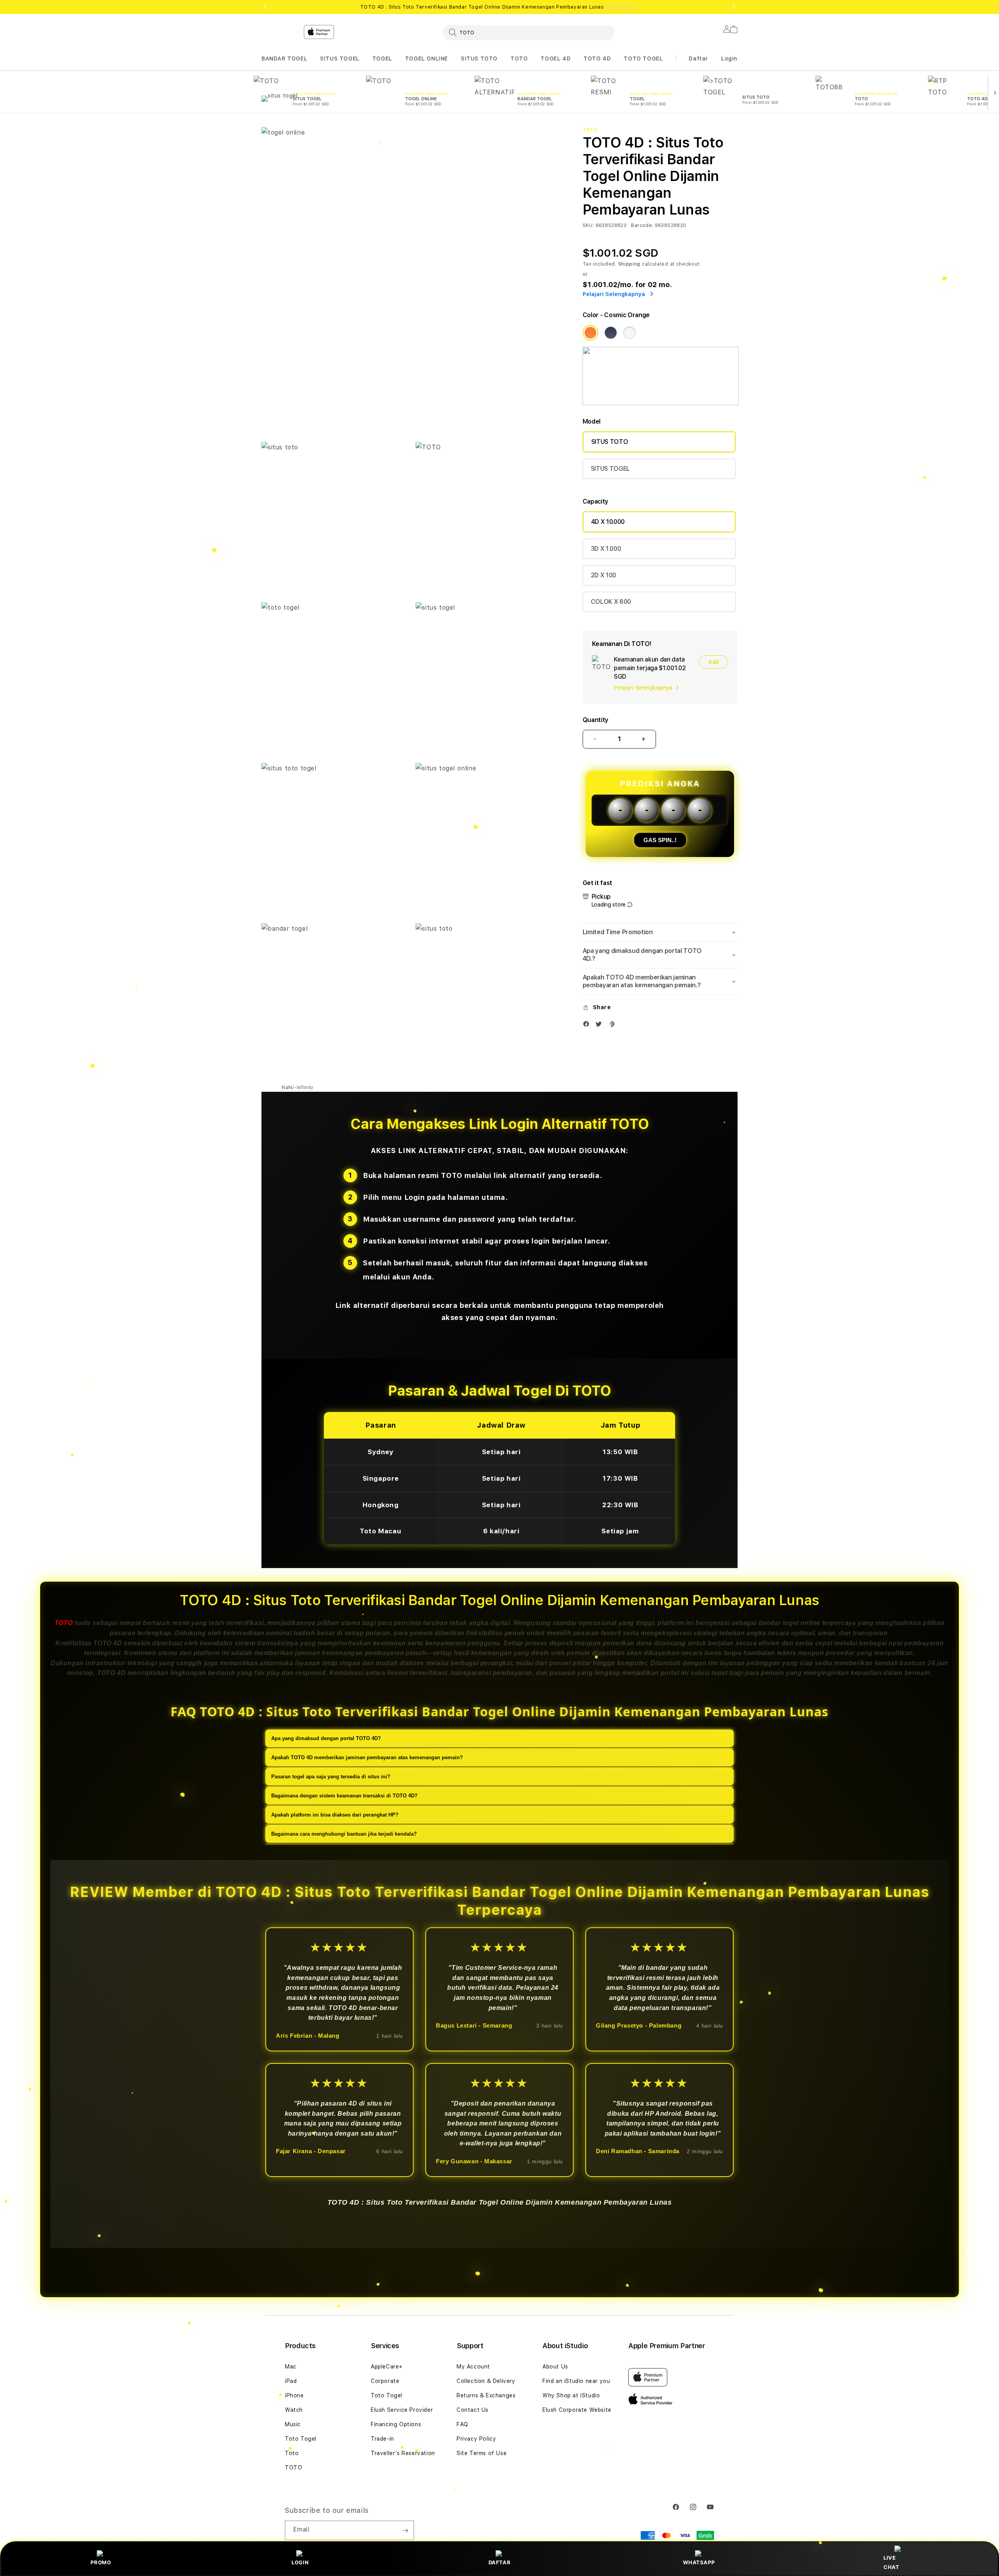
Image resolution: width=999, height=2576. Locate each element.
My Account (473, 2367)
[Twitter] (601, 1026)
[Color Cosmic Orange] (590, 333)
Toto (292, 2453)
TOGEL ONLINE (427, 59)
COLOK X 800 (611, 602)
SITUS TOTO (479, 59)
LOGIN (300, 2562)
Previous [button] (265, 7)
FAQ (462, 2424)
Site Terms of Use (482, 2453)
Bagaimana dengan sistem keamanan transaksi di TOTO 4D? (344, 1795)
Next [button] (734, 7)
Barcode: (642, 225)
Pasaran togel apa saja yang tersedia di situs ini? (331, 1776)
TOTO (519, 59)
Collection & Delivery (486, 2381)
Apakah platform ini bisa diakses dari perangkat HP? (335, 1814)
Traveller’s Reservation (403, 2453)
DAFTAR (500, 2562)
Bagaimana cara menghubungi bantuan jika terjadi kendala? (344, 1834)
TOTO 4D (597, 59)
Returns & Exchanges (486, 2395)
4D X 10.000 (608, 522)
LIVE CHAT (891, 2562)
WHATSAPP (699, 2562)
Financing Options (396, 2424)
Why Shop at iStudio (571, 2395)
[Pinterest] (613, 1026)
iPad (291, 2381)
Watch (294, 2410)
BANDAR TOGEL (284, 59)
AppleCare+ (387, 2367)
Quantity (595, 720)
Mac (291, 2367)
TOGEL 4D (555, 59)
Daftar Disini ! (622, 7)
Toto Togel (301, 2439)
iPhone (294, 2395)
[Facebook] (588, 1026)
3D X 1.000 (606, 549)
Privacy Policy (476, 2439)
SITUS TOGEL (340, 59)
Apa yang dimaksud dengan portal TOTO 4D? (326, 1738)
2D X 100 (603, 575)
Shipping (629, 264)
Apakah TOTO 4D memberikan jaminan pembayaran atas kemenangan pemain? (367, 1757)
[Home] (398, 64)
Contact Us (473, 2410)
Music (293, 2424)
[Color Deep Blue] (611, 333)
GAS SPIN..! (660, 840)
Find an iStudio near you (576, 2381)
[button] (284, 59)
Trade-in (382, 2439)
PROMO (101, 2562)
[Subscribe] (405, 2530)
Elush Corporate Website (577, 2410)
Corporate (385, 2381)
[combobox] (529, 32)
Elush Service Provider (402, 2410)
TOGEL (382, 59)
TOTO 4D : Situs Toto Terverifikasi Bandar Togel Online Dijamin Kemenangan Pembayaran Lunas (500, 7)
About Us (555, 2367)
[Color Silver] (629, 333)
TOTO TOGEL (643, 59)
